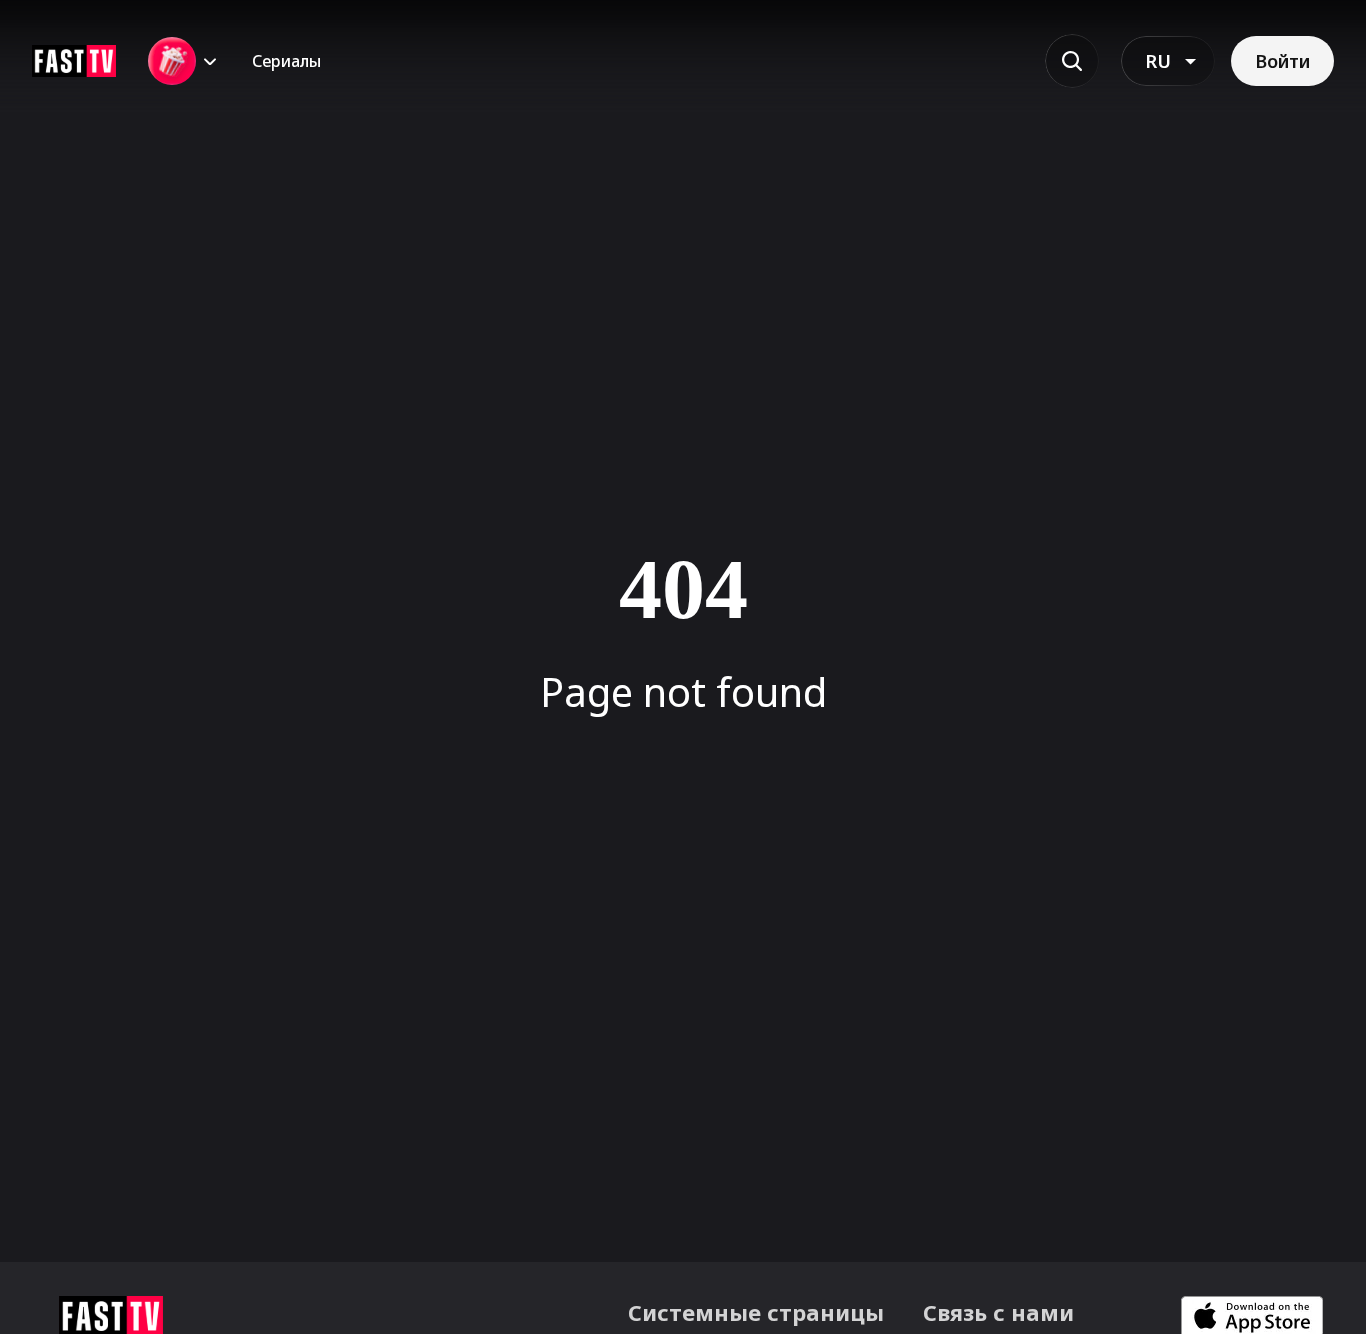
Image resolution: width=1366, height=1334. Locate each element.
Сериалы (286, 61)
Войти (1282, 61)
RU (1158, 61)
